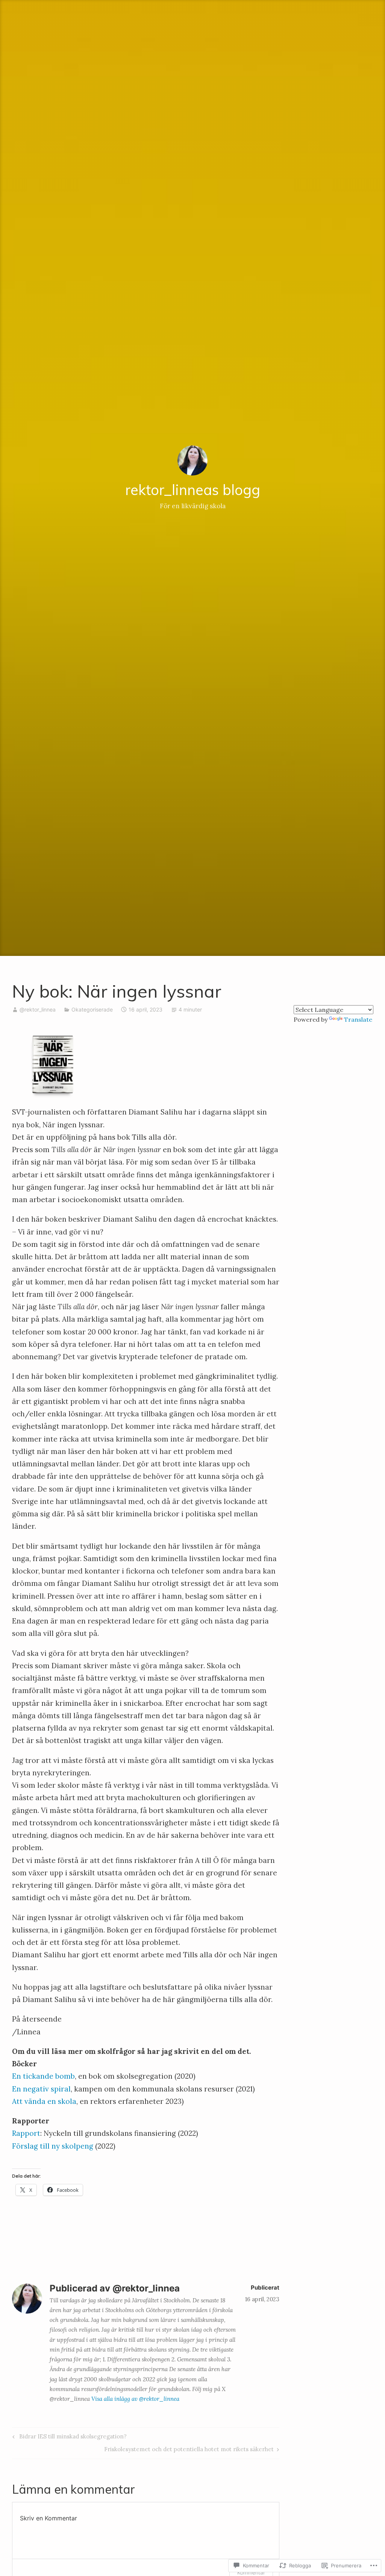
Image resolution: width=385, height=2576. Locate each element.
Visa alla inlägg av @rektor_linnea (135, 2399)
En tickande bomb (43, 2076)
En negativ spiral (41, 2089)
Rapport (26, 2133)
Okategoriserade (92, 1009)
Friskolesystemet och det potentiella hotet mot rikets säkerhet (189, 2450)
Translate (358, 1019)
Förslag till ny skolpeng (53, 2146)
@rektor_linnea (38, 1009)
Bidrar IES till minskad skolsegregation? (68, 2438)
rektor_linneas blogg (193, 490)
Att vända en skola (44, 2101)
